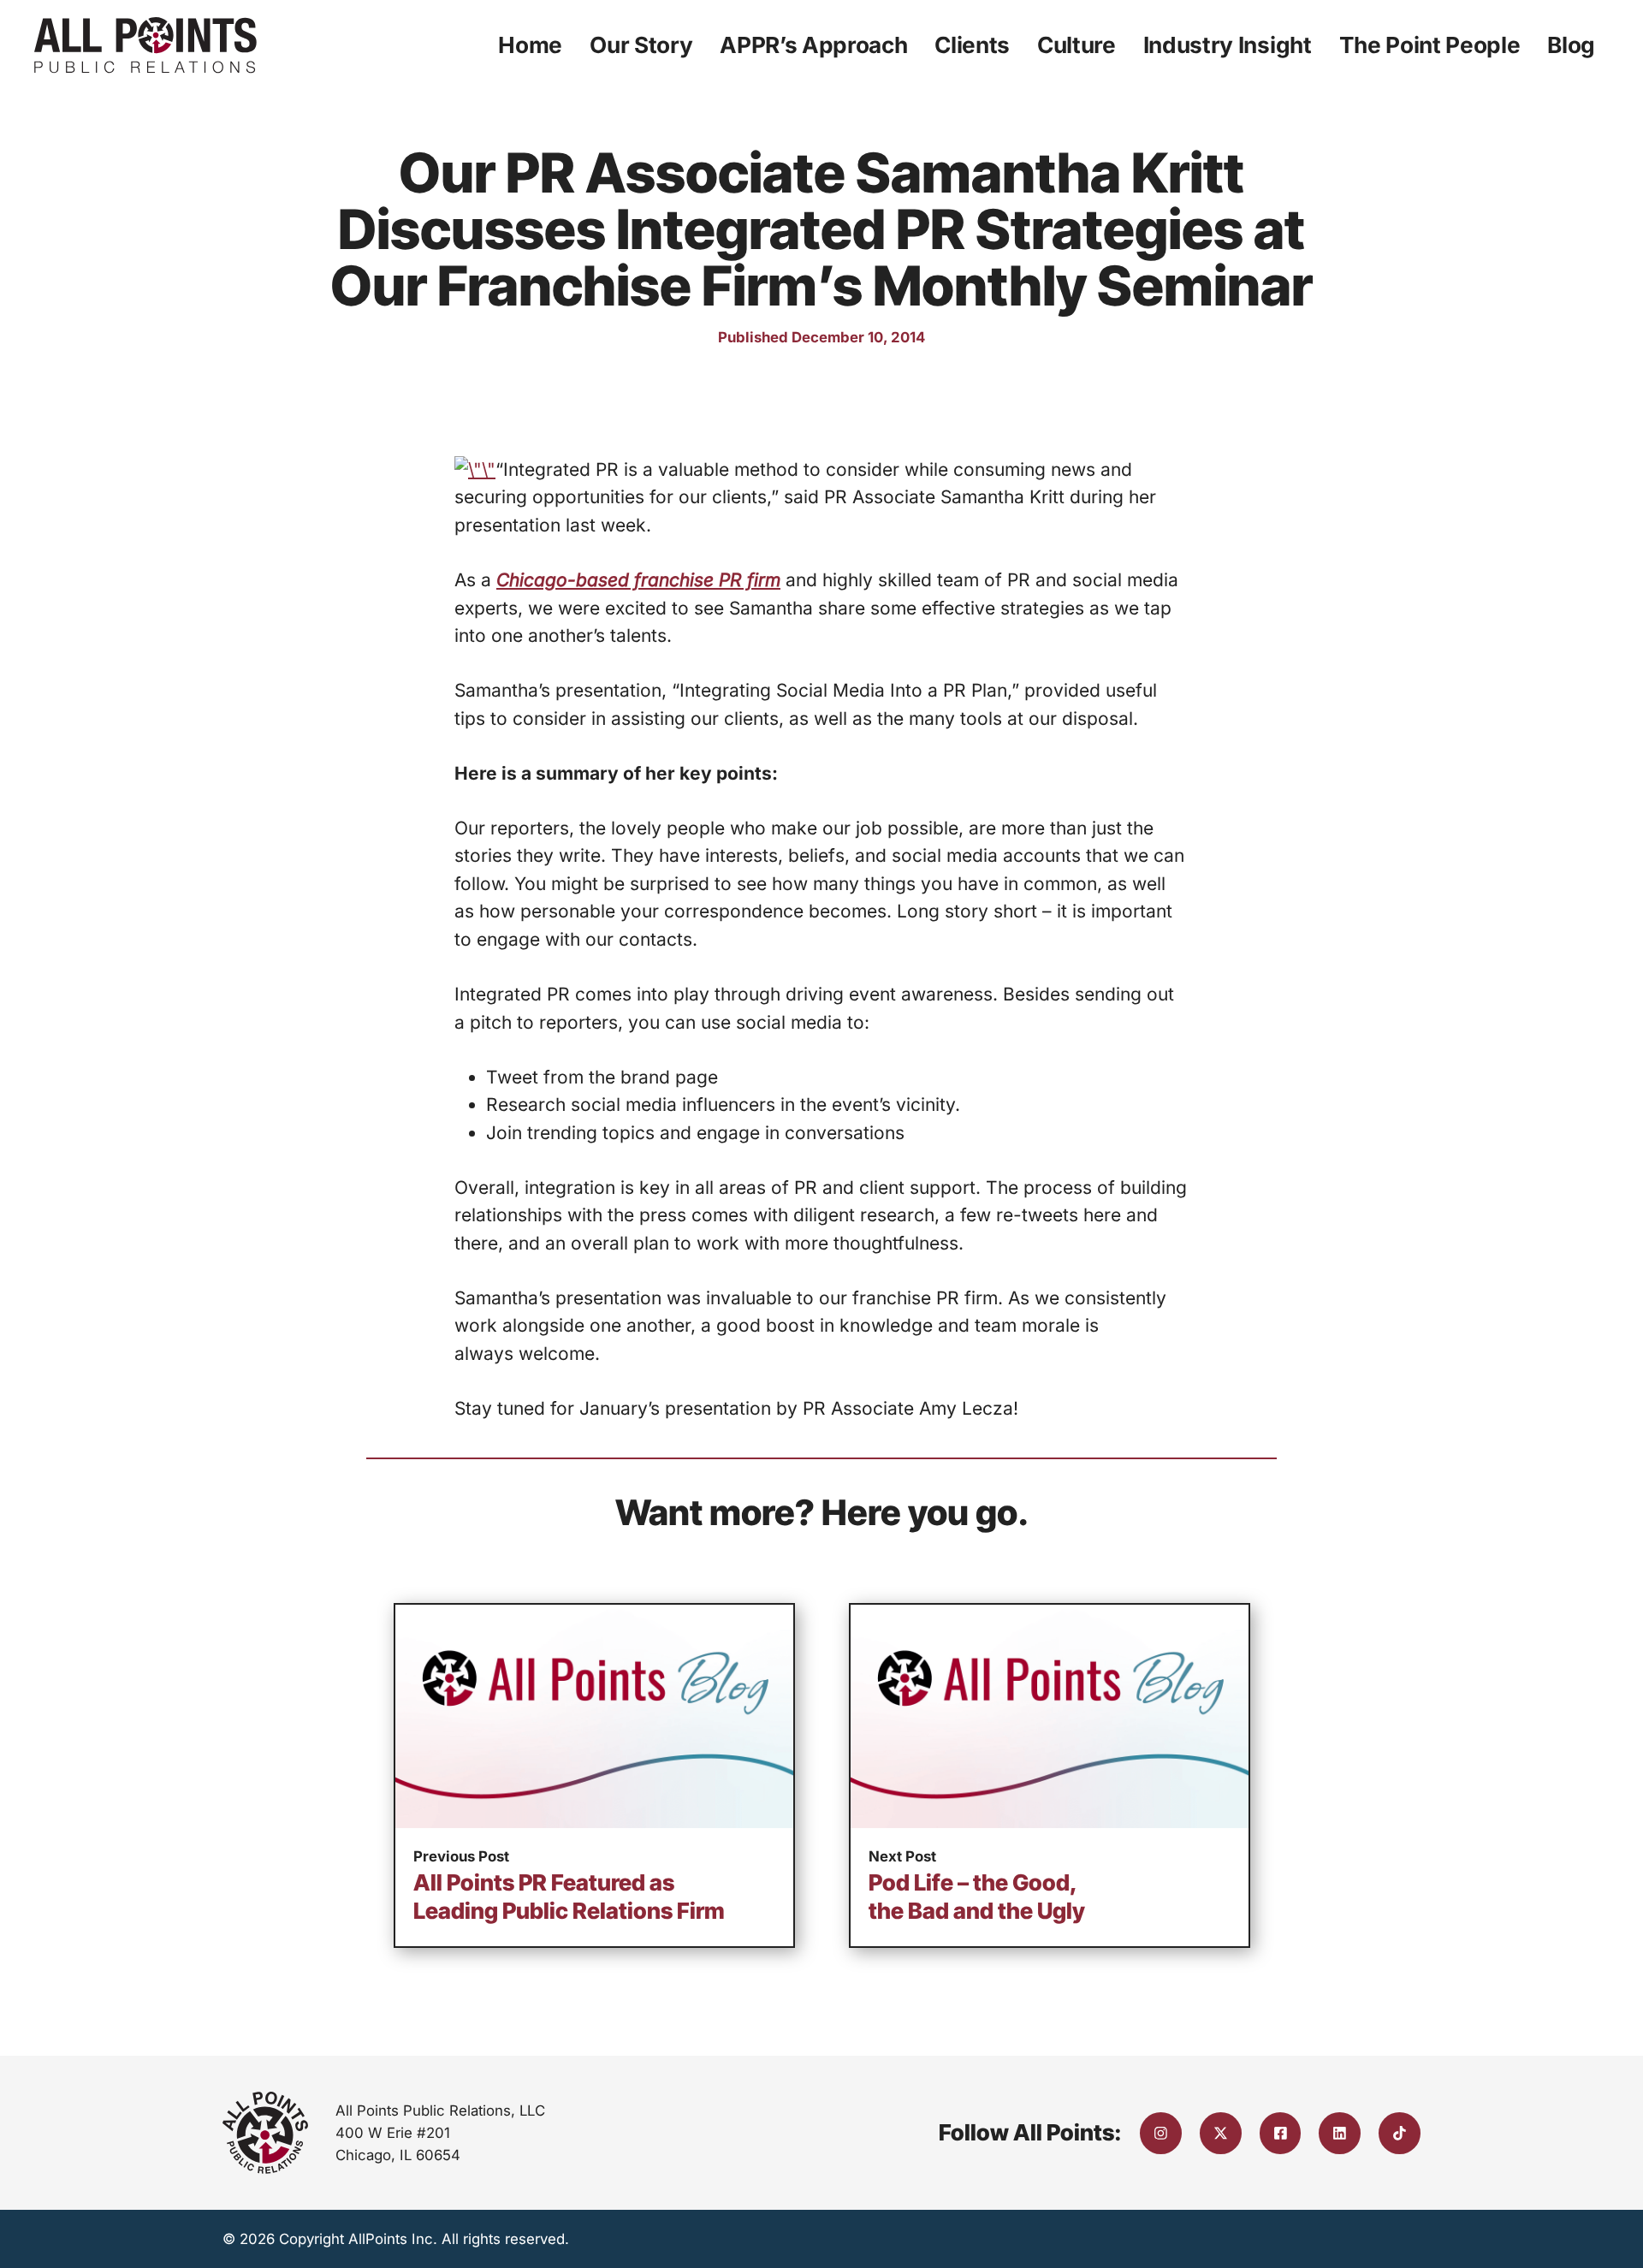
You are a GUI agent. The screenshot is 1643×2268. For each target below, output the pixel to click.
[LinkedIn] (1340, 2133)
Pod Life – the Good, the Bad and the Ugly (977, 1897)
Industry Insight (1228, 45)
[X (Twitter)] (1221, 2133)
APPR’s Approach (813, 45)
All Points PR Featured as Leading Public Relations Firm (569, 1897)
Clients (972, 45)
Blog (1571, 45)
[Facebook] (1281, 2133)
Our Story (641, 45)
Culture (1077, 45)
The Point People (1430, 45)
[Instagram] (1161, 2133)
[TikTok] (1400, 2133)
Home (530, 45)
